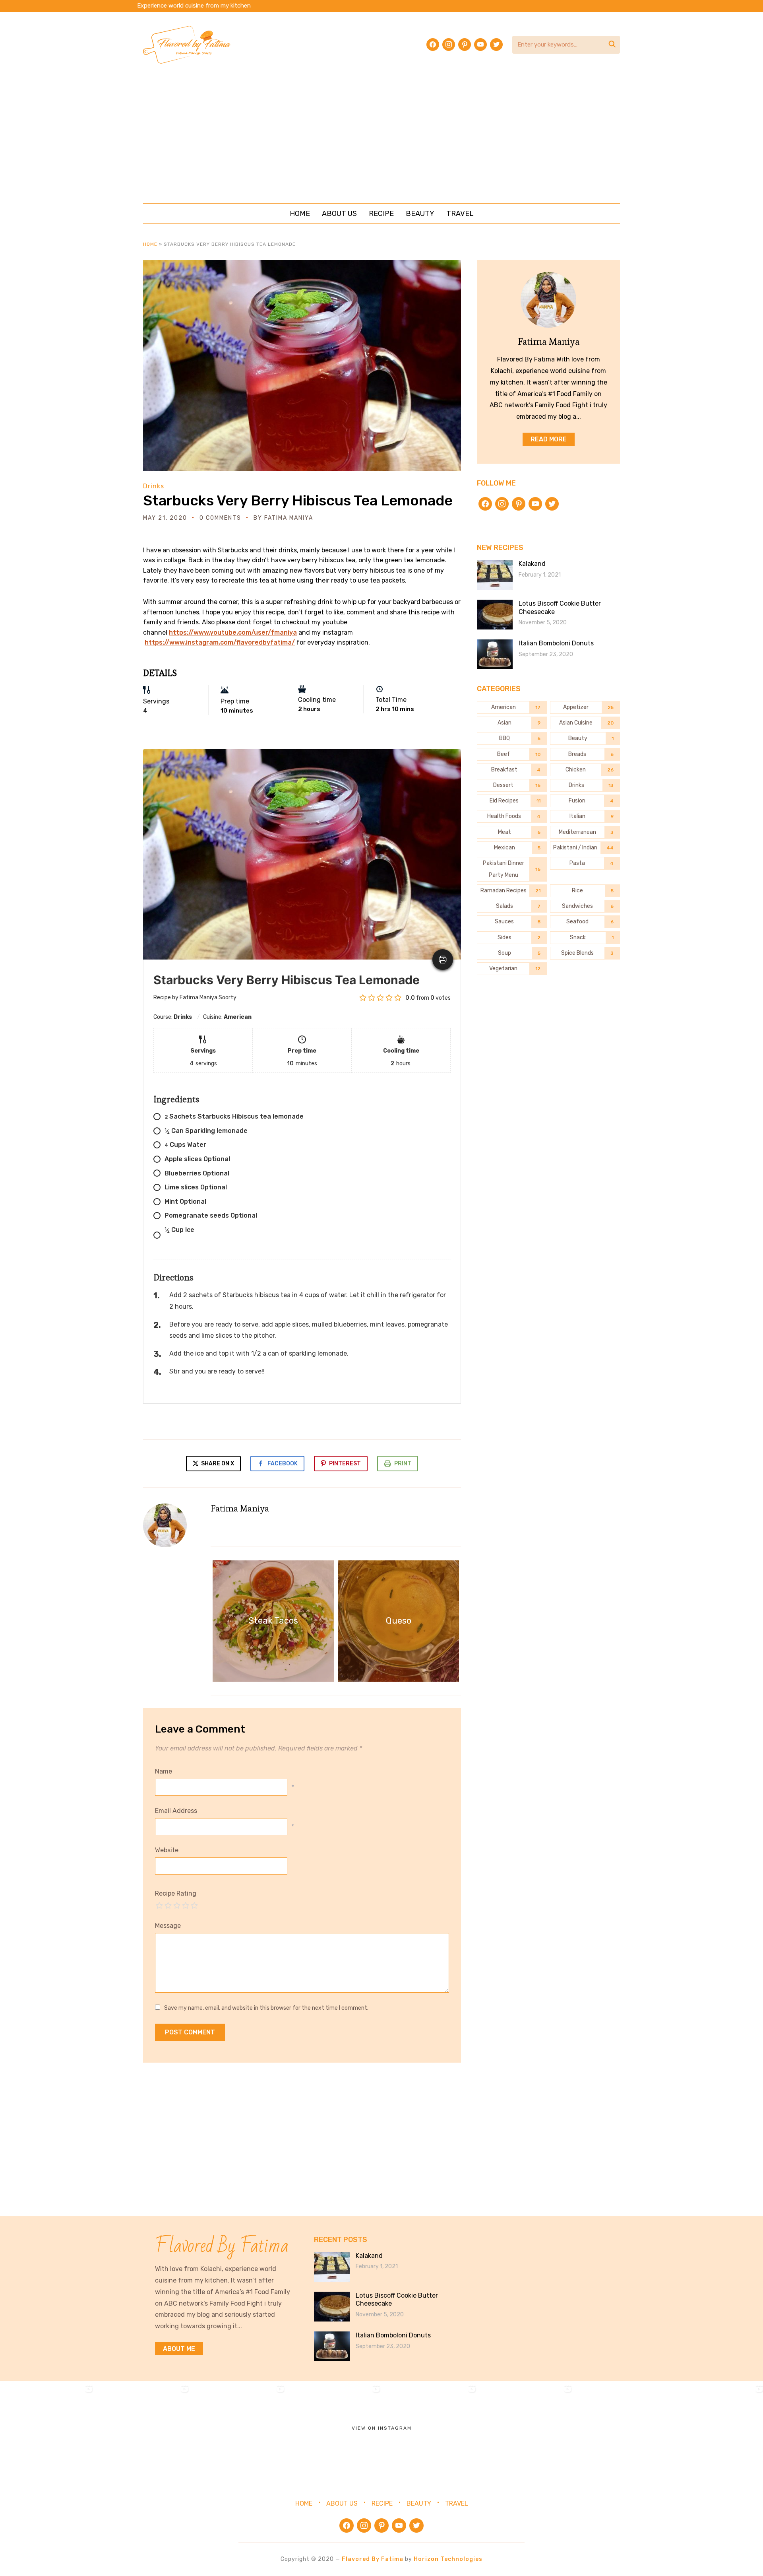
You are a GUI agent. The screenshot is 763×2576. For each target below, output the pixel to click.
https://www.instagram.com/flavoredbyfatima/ (220, 642)
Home (300, 214)
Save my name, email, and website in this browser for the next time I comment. (266, 2008)
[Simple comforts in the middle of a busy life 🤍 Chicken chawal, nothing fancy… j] (335, 2429)
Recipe (381, 214)
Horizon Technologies (448, 2559)
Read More (549, 439)
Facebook (283, 1464)
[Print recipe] (443, 960)
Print (403, 1464)
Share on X (217, 1464)
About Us (339, 214)
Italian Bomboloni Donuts (556, 643)
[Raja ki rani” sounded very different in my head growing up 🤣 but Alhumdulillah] (239, 2429)
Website (167, 1850)
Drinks (154, 486)
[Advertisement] (381, 133)
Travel (460, 214)
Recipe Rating (176, 1893)
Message (168, 1926)
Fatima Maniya (289, 518)
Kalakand (532, 564)
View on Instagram (382, 2428)
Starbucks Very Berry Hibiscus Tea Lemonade (298, 500)
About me (179, 2349)
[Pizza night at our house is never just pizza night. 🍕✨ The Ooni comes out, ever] (48, 2429)
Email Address (176, 1811)
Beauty (420, 214)
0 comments (220, 518)
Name (164, 1771)
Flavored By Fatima (373, 2559)
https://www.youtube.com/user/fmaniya (233, 632)
